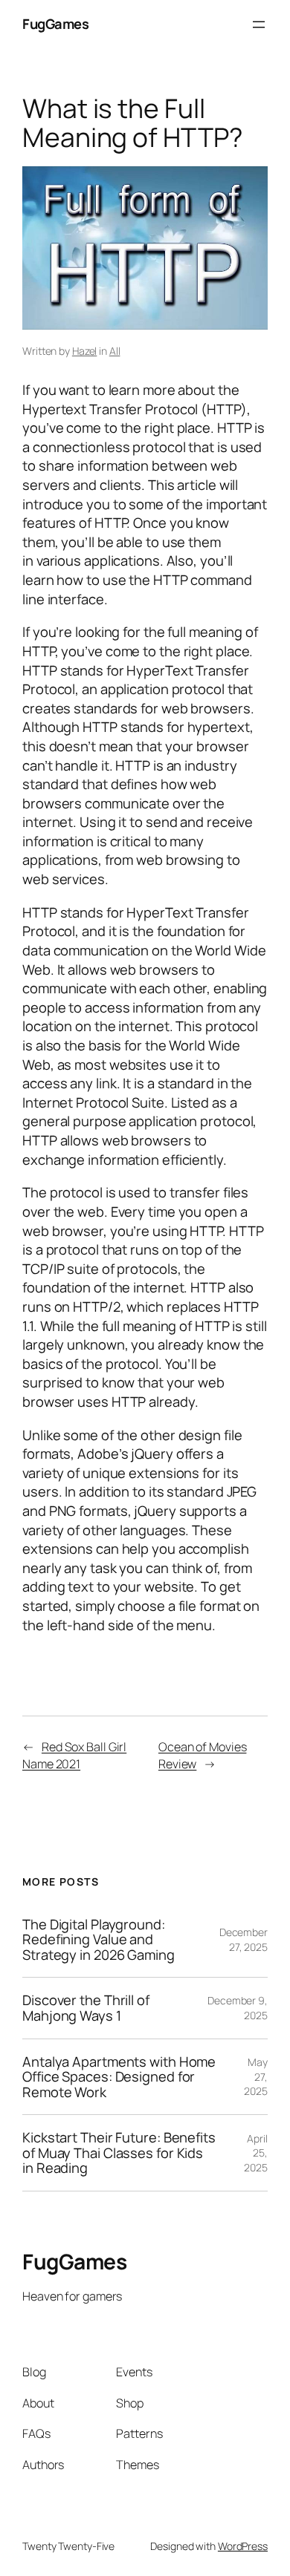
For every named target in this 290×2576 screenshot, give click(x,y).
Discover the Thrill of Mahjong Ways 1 (86, 2008)
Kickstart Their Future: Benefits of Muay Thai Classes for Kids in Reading (119, 2153)
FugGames (55, 24)
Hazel (85, 351)
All (115, 351)
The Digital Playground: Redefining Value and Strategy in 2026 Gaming (99, 1940)
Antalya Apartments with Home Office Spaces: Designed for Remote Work (119, 2077)
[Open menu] (259, 24)
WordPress (243, 2546)
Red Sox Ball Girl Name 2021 (74, 1755)
